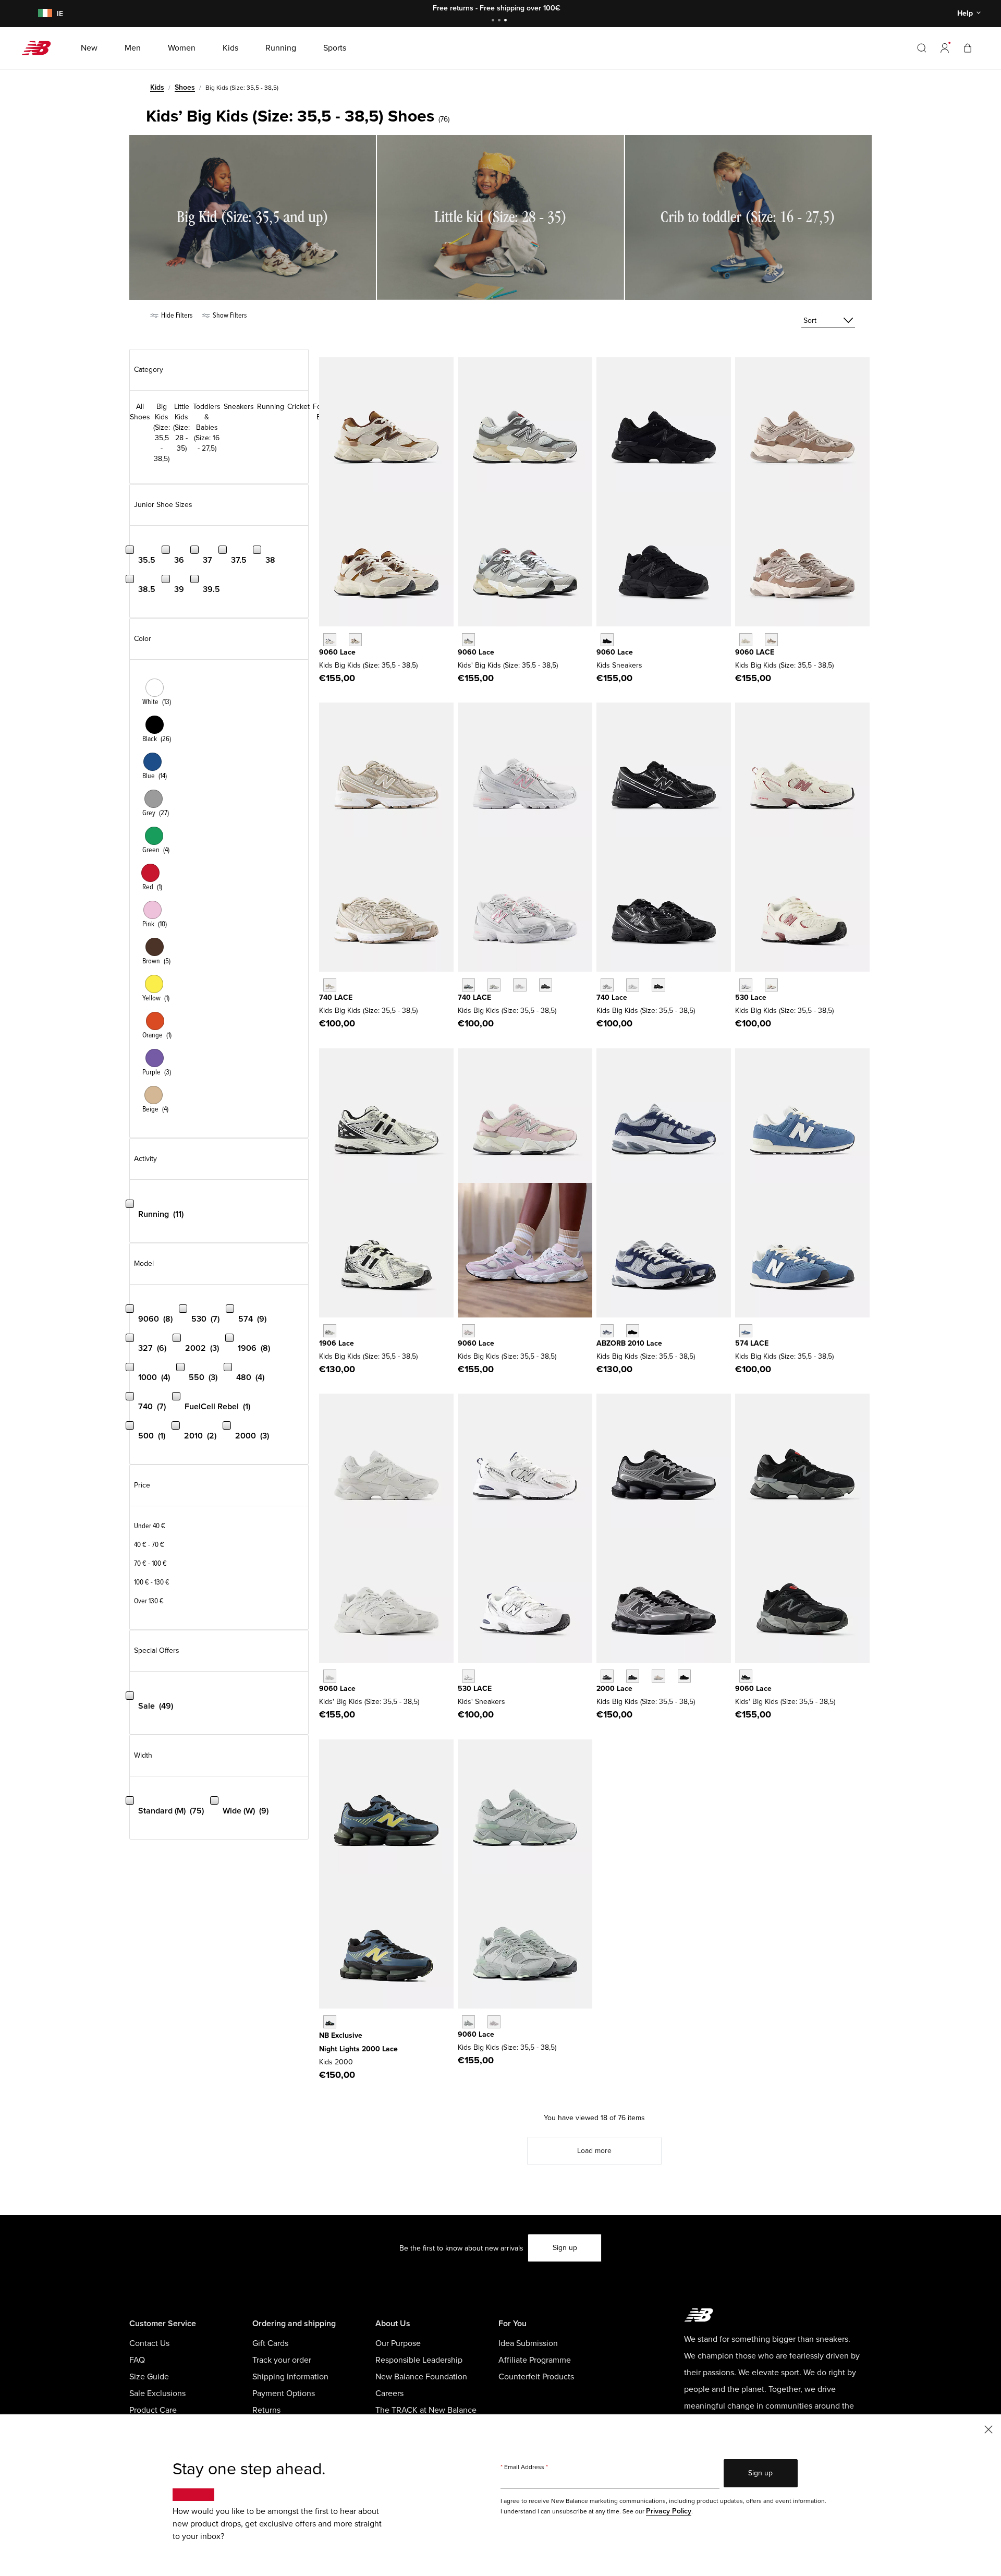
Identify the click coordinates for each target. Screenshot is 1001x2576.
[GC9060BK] (746, 1676)
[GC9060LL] (330, 1676)
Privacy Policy (669, 2511)
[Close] (988, 2429)
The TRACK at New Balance (426, 2410)
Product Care (153, 2410)
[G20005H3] (633, 1676)
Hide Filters (176, 315)
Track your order (282, 2360)
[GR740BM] (658, 985)
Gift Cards (270, 2343)
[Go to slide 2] (500, 21)
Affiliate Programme (535, 2360)
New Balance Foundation (421, 2377)
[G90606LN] (468, 2022)
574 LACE (752, 1343)
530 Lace (751, 997)
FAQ (137, 2360)
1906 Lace (337, 1343)
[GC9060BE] (468, 1331)
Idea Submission (528, 2343)
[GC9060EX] (771, 640)
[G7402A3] (494, 985)
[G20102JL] (607, 1331)
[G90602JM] (330, 640)
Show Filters (229, 315)
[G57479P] (746, 1331)
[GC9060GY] (468, 640)
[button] (945, 48)
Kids (157, 87)
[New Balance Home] (40, 48)
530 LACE (475, 1689)
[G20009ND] (658, 1676)
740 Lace (612, 997)
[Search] (922, 48)
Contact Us (149, 2343)
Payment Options (284, 2393)
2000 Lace (614, 1689)
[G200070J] (684, 1676)
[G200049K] (330, 2022)
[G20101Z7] (633, 1331)
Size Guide (149, 2377)
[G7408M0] (520, 985)
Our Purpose (398, 2343)
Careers (389, 2393)
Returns (266, 2410)
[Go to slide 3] (507, 21)
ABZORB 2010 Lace (629, 1343)
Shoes (185, 87)
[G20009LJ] (607, 1676)
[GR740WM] (633, 985)
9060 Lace (337, 652)
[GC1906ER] (330, 1331)
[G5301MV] (771, 985)
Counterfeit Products (536, 2377)
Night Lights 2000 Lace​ (358, 2049)
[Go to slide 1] (494, 21)
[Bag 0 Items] (968, 48)
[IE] (43, 14)
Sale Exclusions (157, 2393)
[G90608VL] (494, 2022)
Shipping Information (290, 2377)
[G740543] (330, 985)
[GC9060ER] (746, 640)
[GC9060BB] (607, 640)
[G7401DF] (468, 985)
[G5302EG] (746, 985)
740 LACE (336, 997)
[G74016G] (546, 985)
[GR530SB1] (468, 1676)
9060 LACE (755, 652)
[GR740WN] (607, 985)
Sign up (565, 2248)
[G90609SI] (355, 640)
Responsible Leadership (419, 2360)
